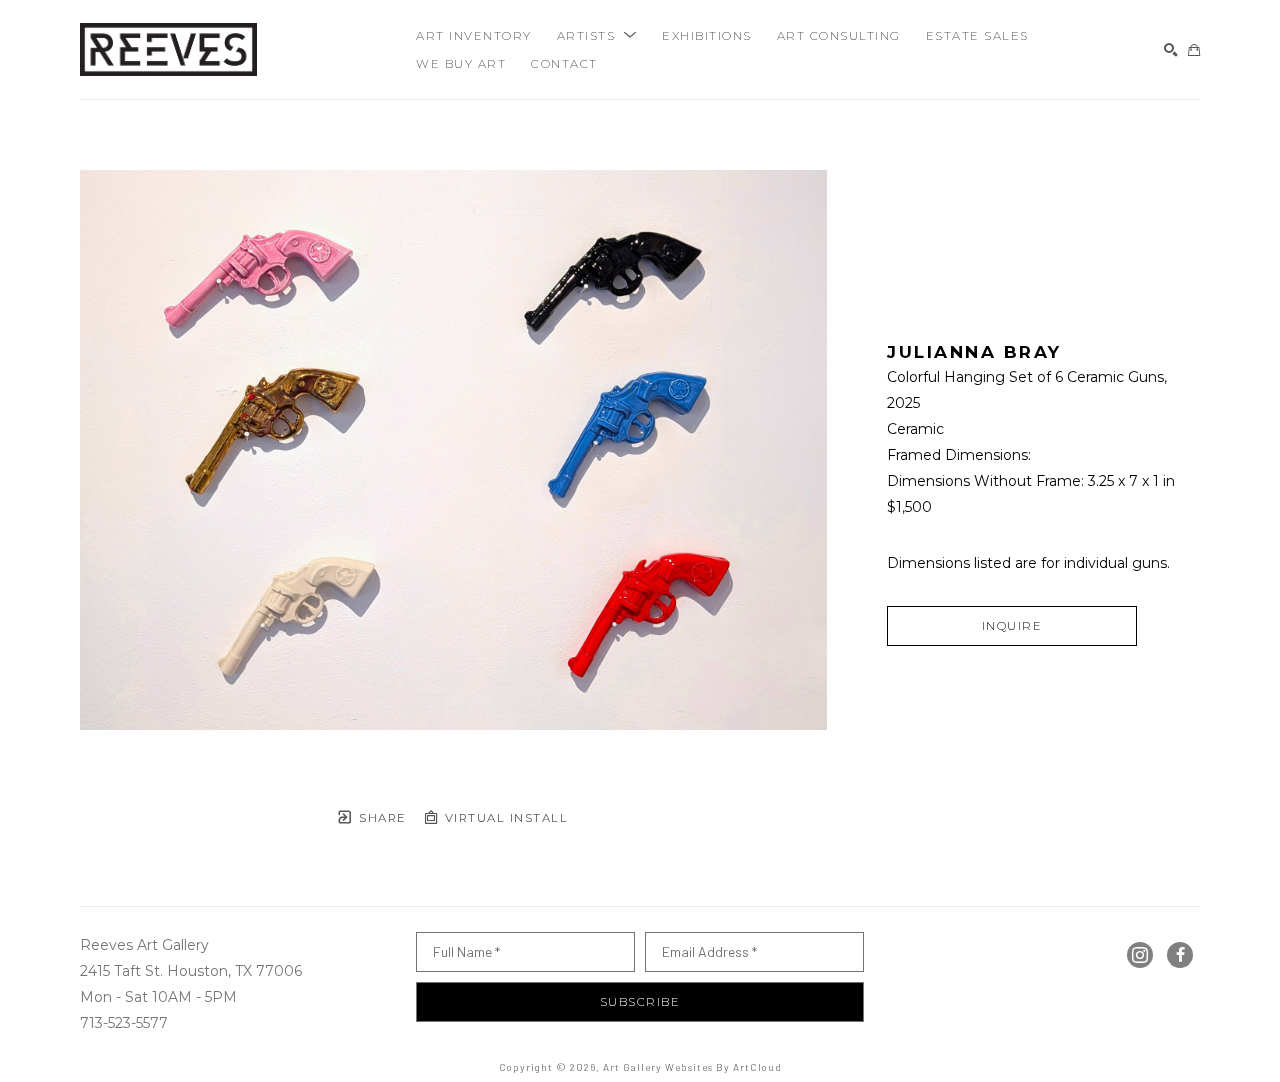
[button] (597, 36)
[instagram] (1140, 955)
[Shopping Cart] (1194, 50)
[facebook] (1180, 955)
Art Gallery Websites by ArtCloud (692, 1067)
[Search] (1171, 50)
